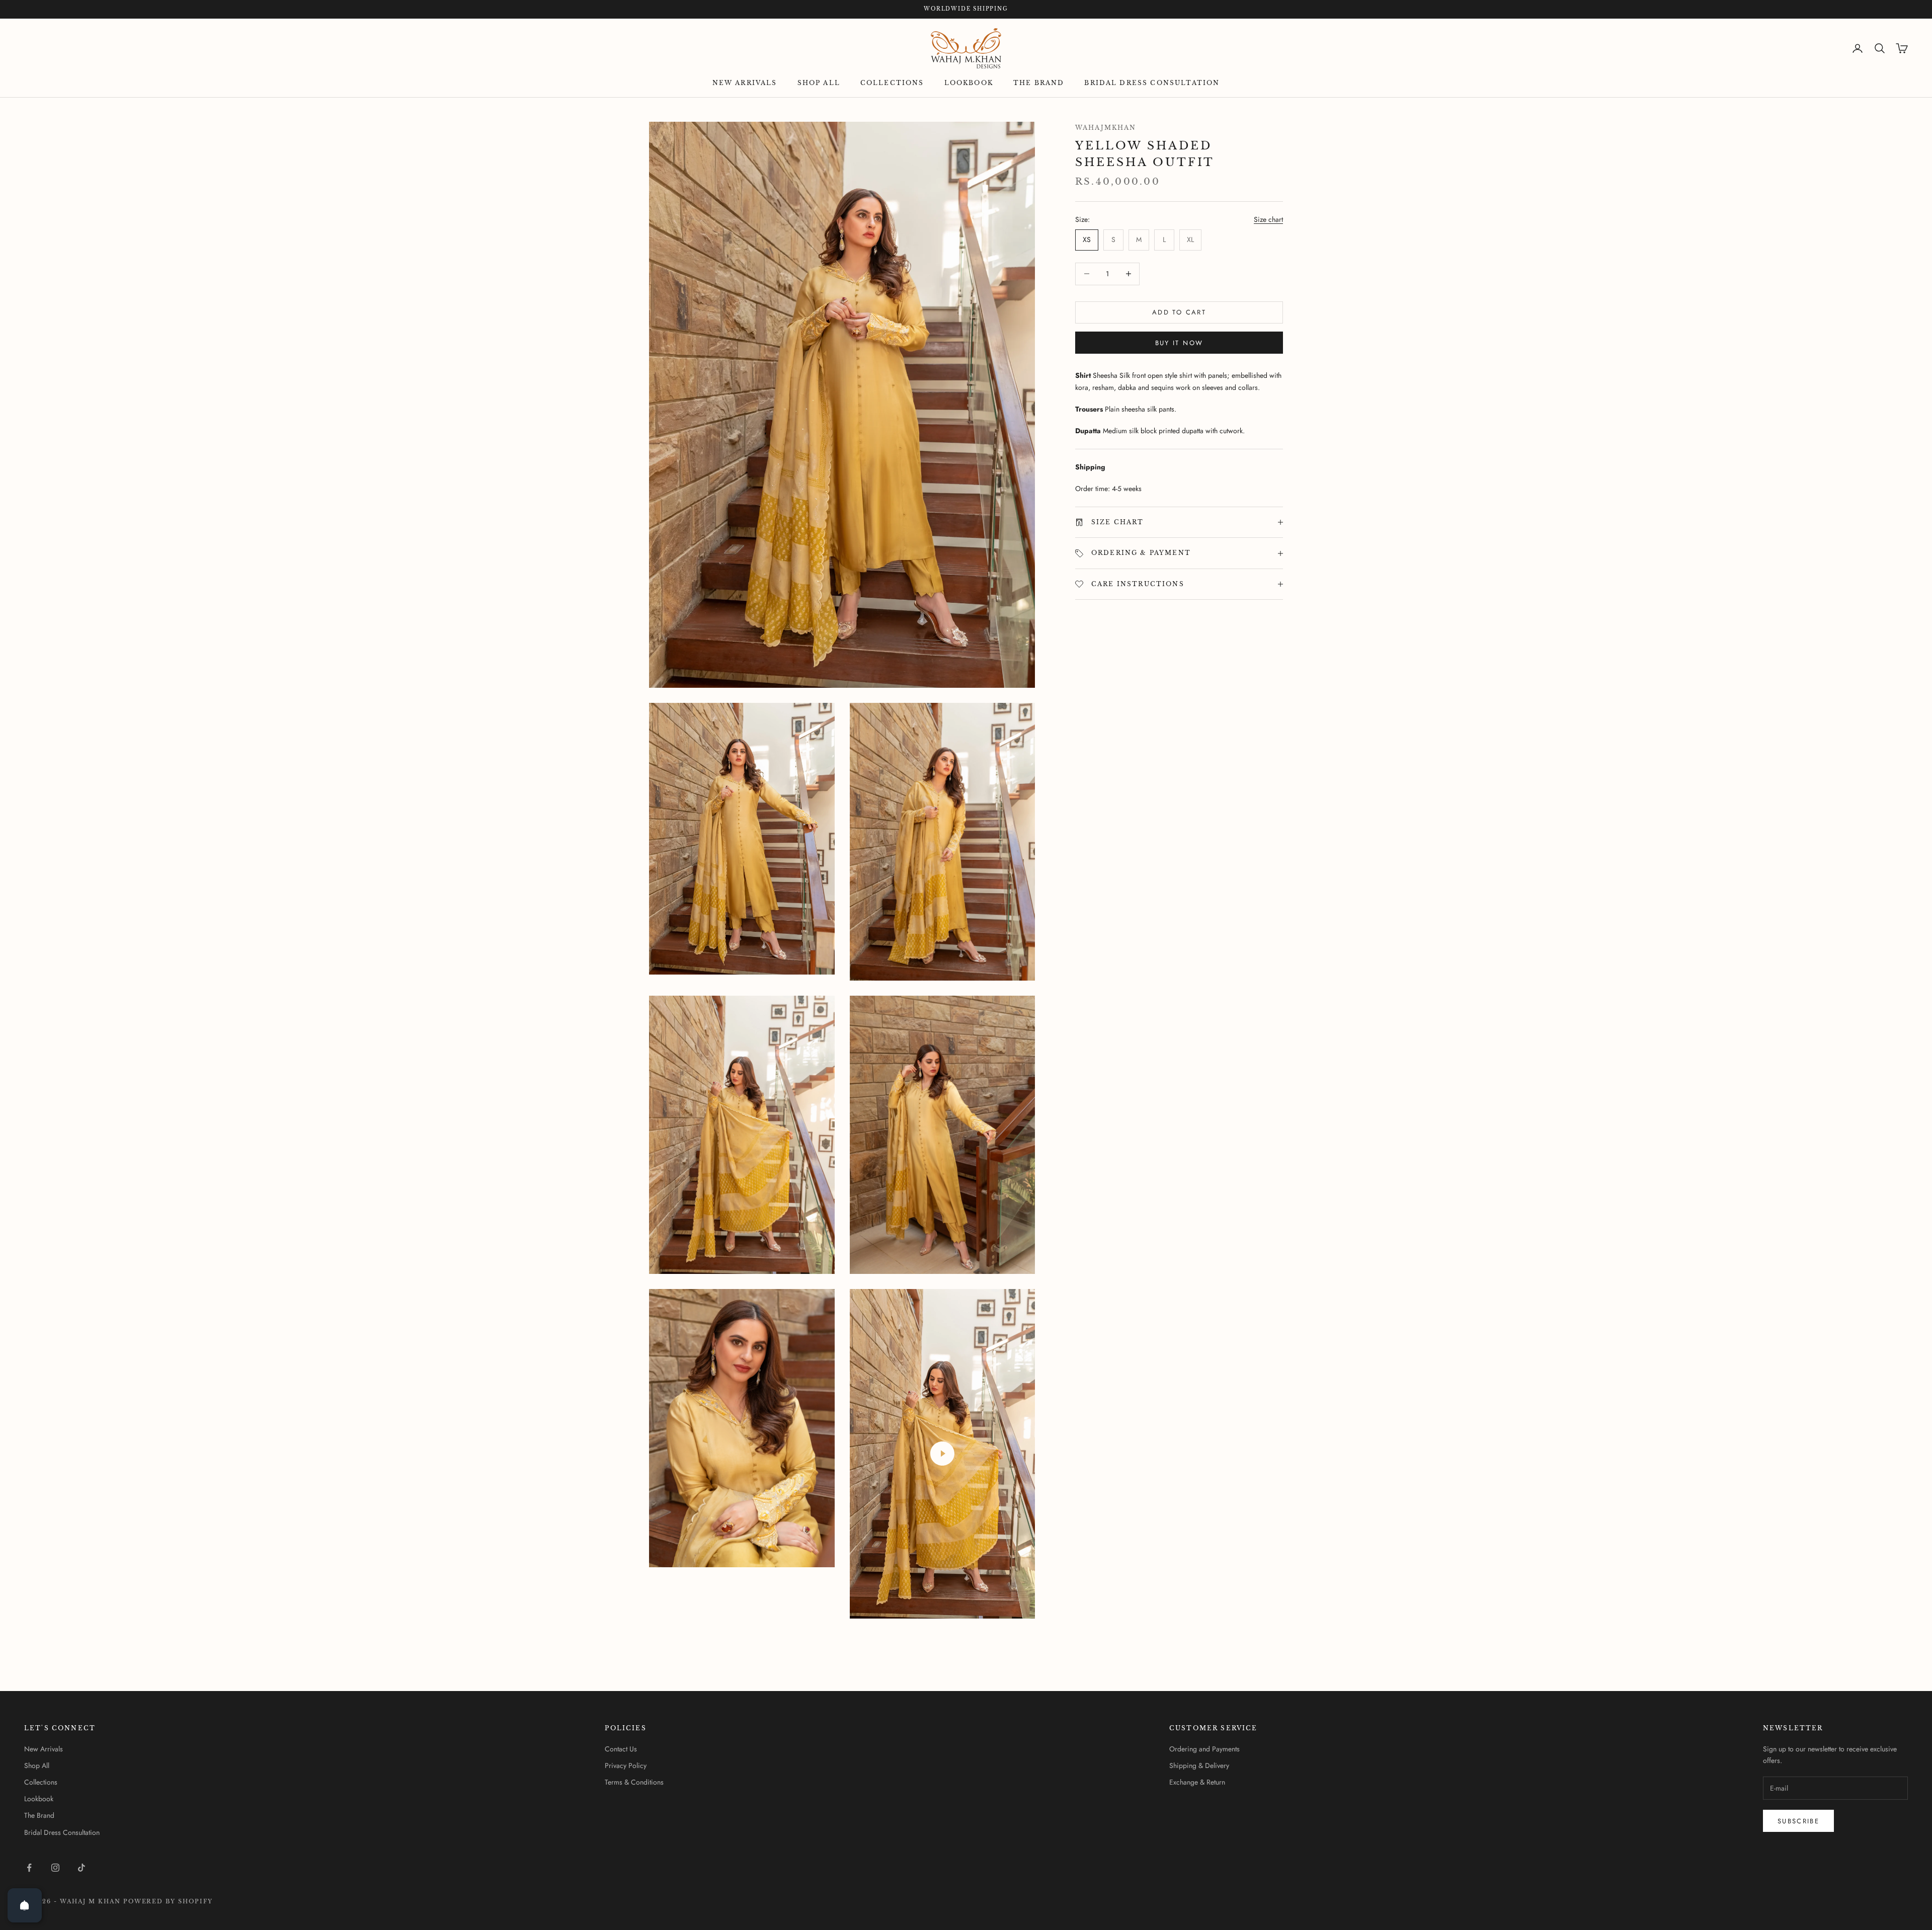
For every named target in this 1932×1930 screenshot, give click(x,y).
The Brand (1039, 83)
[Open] (25, 1905)
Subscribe (1798, 1821)
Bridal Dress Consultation (1152, 83)
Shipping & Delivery (1199, 1765)
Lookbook (969, 83)
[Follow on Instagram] (55, 1868)
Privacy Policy (626, 1765)
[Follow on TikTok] (82, 1868)
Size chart (1268, 219)
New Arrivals (745, 83)
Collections (892, 83)
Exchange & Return (1197, 1782)
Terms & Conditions (634, 1782)
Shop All (819, 83)
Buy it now (1179, 343)
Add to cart (1179, 312)
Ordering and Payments (1204, 1749)
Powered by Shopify (168, 1901)
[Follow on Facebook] (29, 1868)
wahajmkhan (1106, 128)
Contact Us (621, 1749)
